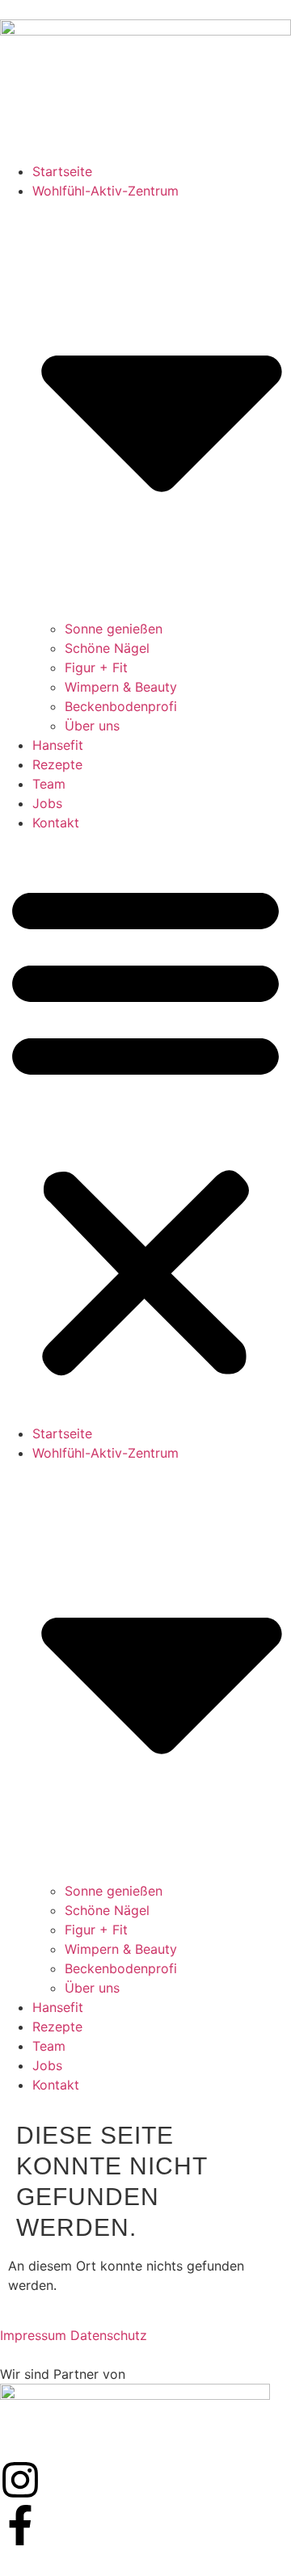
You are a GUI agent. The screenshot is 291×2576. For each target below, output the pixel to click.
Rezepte (57, 764)
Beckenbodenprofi (121, 706)
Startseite (62, 171)
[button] (145, 1128)
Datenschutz (109, 2335)
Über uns (92, 726)
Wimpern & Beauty (121, 687)
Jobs (47, 803)
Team (49, 784)
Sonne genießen (114, 629)
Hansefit (58, 745)
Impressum (33, 2335)
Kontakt (56, 823)
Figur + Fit (96, 667)
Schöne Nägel (107, 648)
